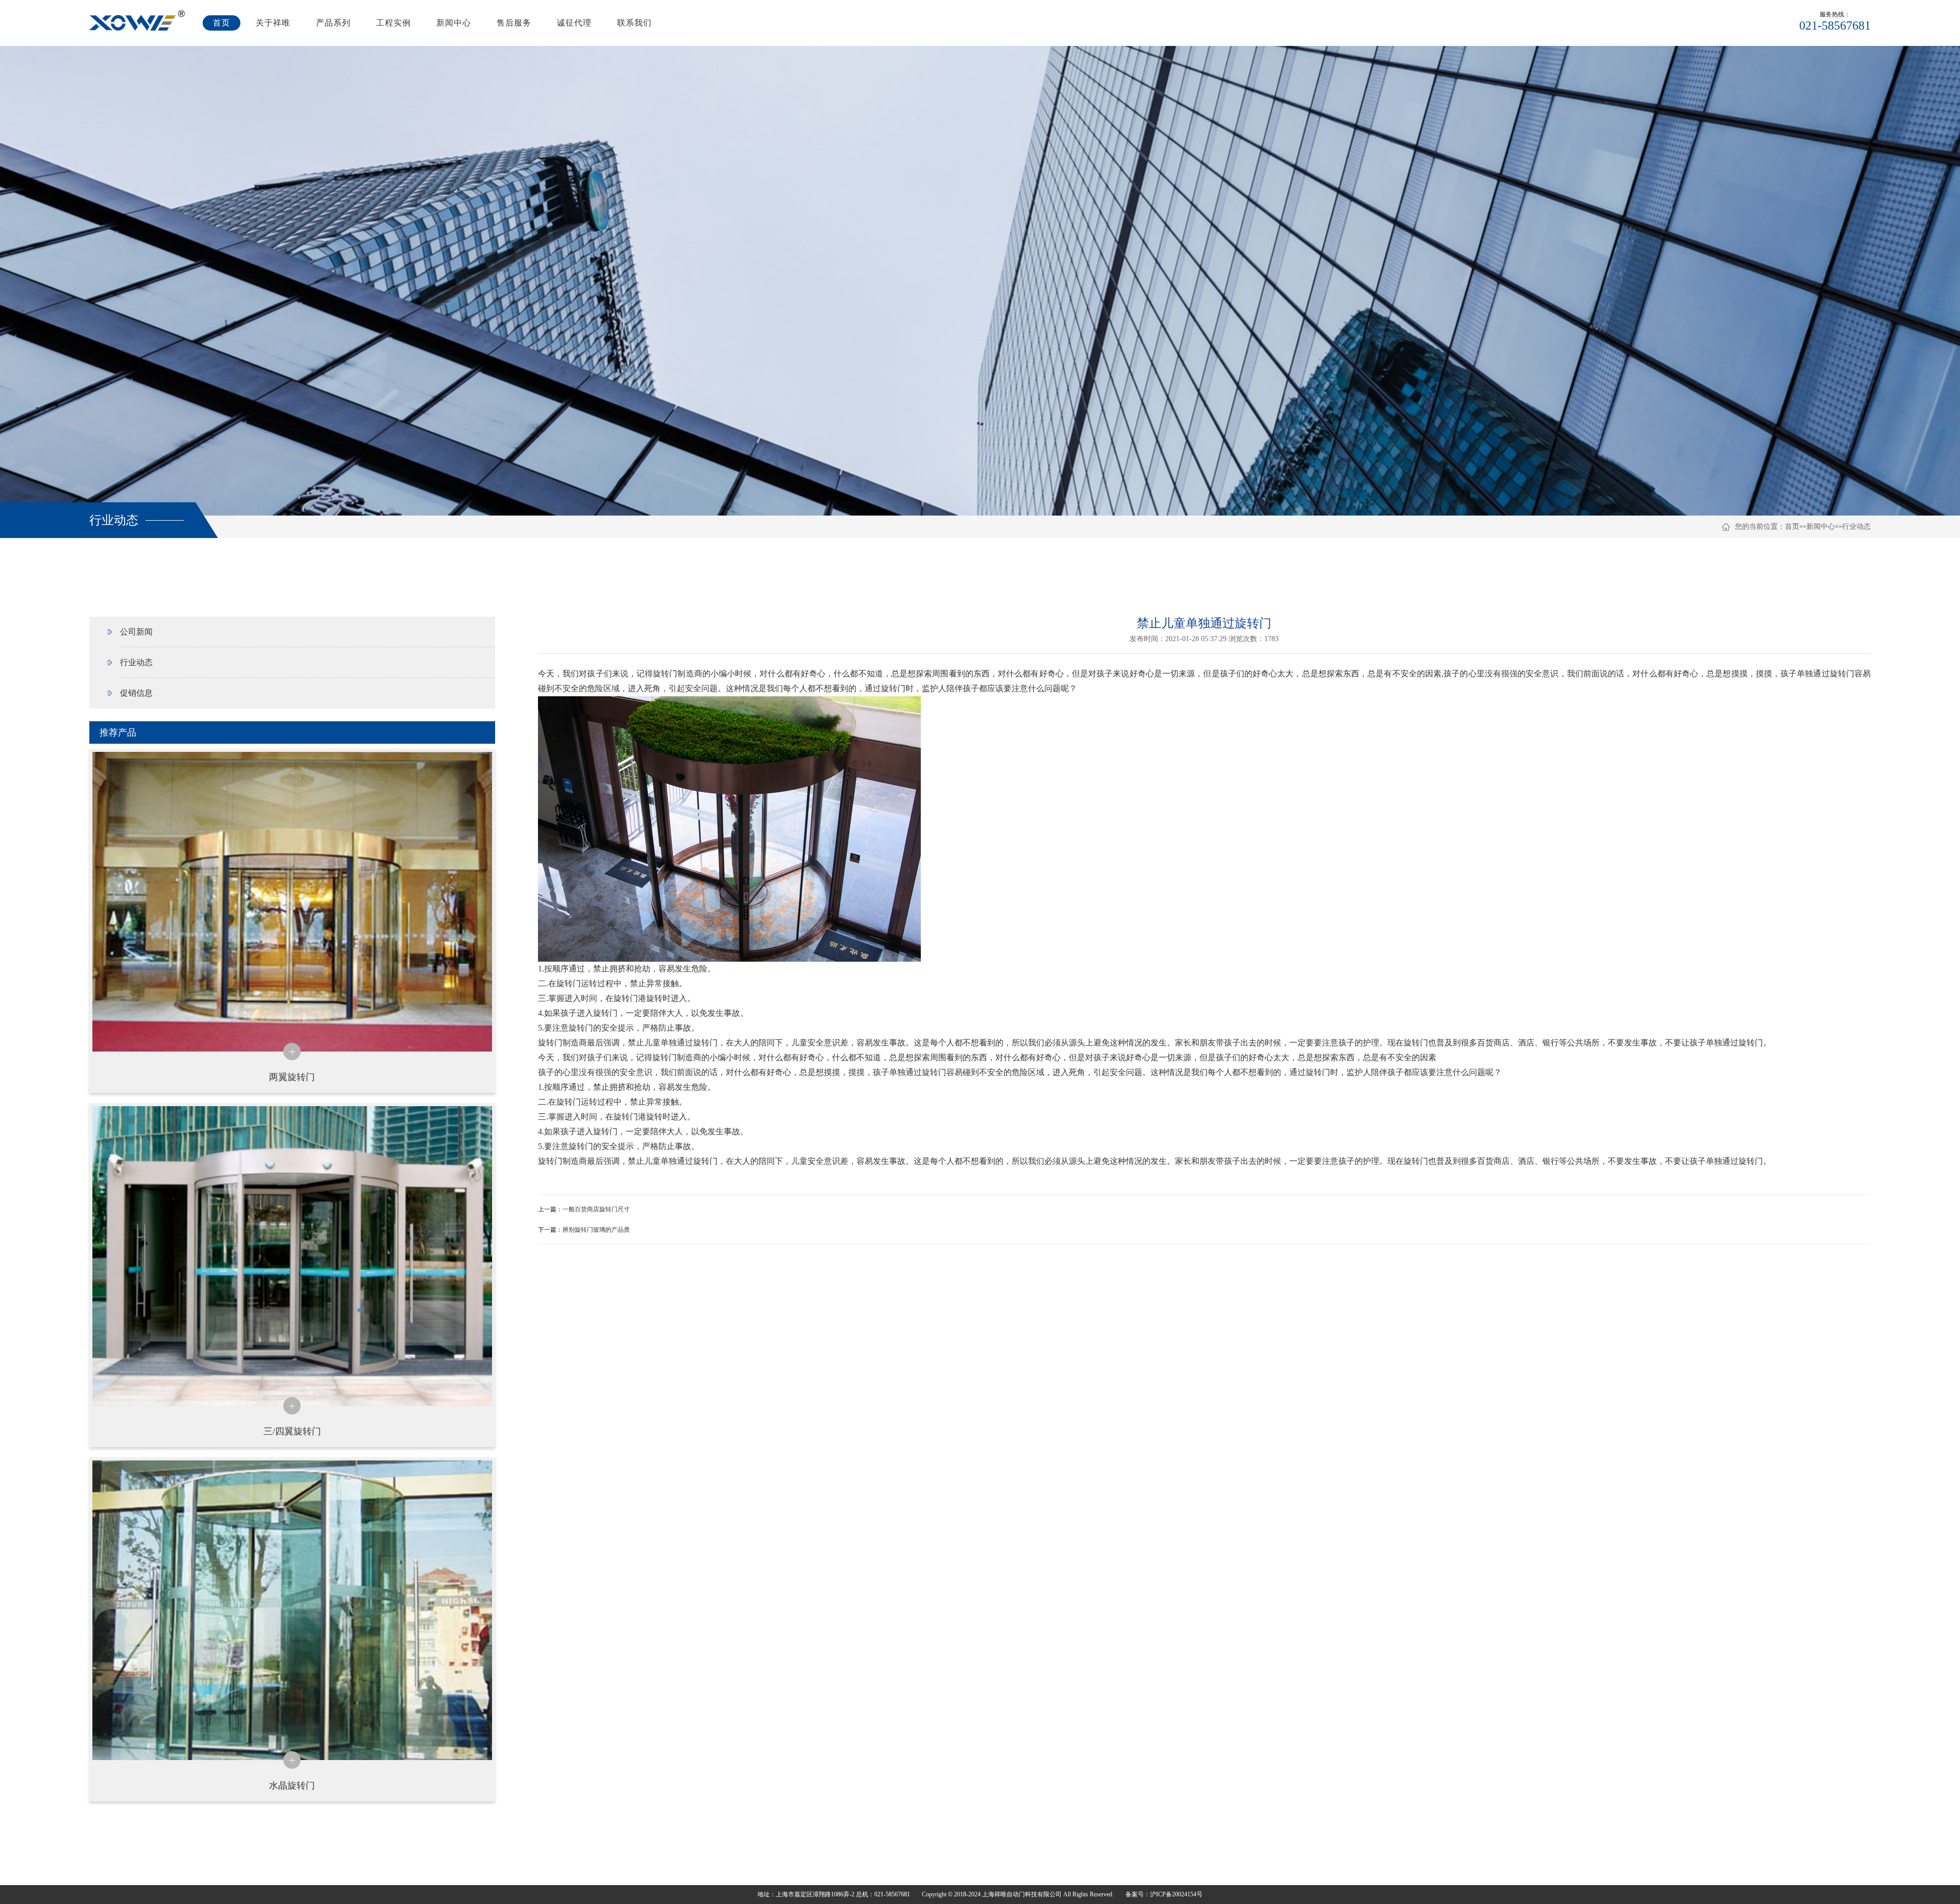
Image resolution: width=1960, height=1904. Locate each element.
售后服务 (514, 23)
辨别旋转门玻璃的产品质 (596, 1230)
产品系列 (333, 23)
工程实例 (394, 23)
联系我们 (634, 23)
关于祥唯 (273, 23)
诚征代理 (574, 23)
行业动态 (1856, 527)
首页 (222, 23)
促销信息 (136, 693)
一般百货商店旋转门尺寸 (596, 1209)
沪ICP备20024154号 (1176, 1894)
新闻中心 (454, 23)
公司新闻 (136, 632)
